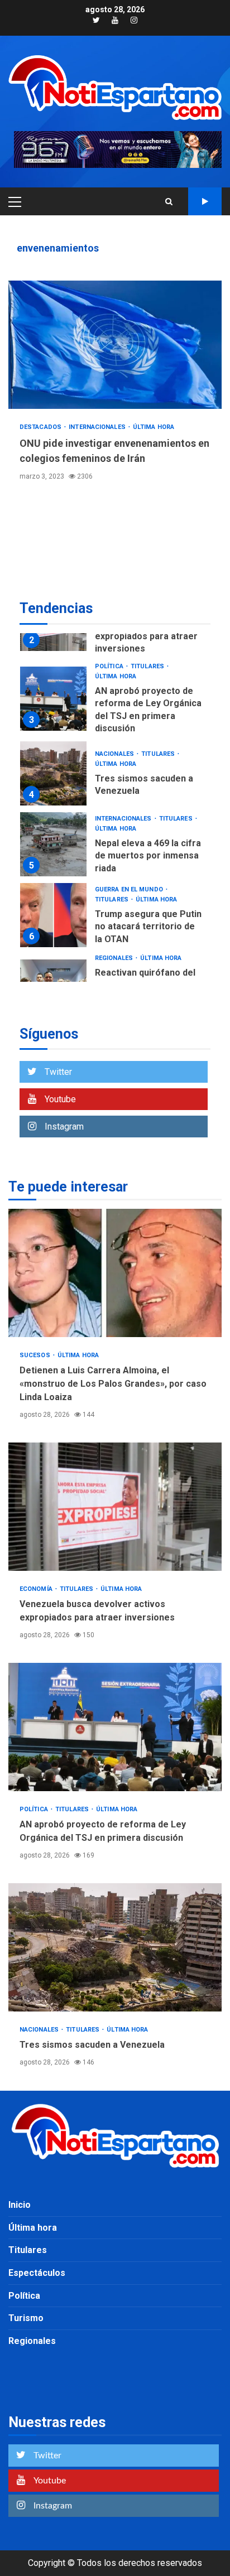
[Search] (169, 201)
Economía (37, 1589)
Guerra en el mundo (130, 889)
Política (110, 666)
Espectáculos (37, 2273)
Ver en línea (205, 201)
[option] (115, 701)
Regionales (115, 958)
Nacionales (115, 754)
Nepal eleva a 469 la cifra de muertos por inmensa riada (53, 844)
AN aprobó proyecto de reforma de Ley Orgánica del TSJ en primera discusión (53, 699)
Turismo (26, 2318)
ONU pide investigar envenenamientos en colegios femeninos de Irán (115, 345)
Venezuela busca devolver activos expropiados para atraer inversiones (115, 1507)
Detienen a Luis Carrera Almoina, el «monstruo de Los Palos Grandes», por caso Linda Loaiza (115, 1273)
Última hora (154, 427)
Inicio (20, 2205)
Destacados (41, 427)
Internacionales (98, 427)
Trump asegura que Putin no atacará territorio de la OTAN (53, 915)
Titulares (148, 666)
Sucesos (36, 1355)
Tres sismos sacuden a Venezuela (53, 773)
